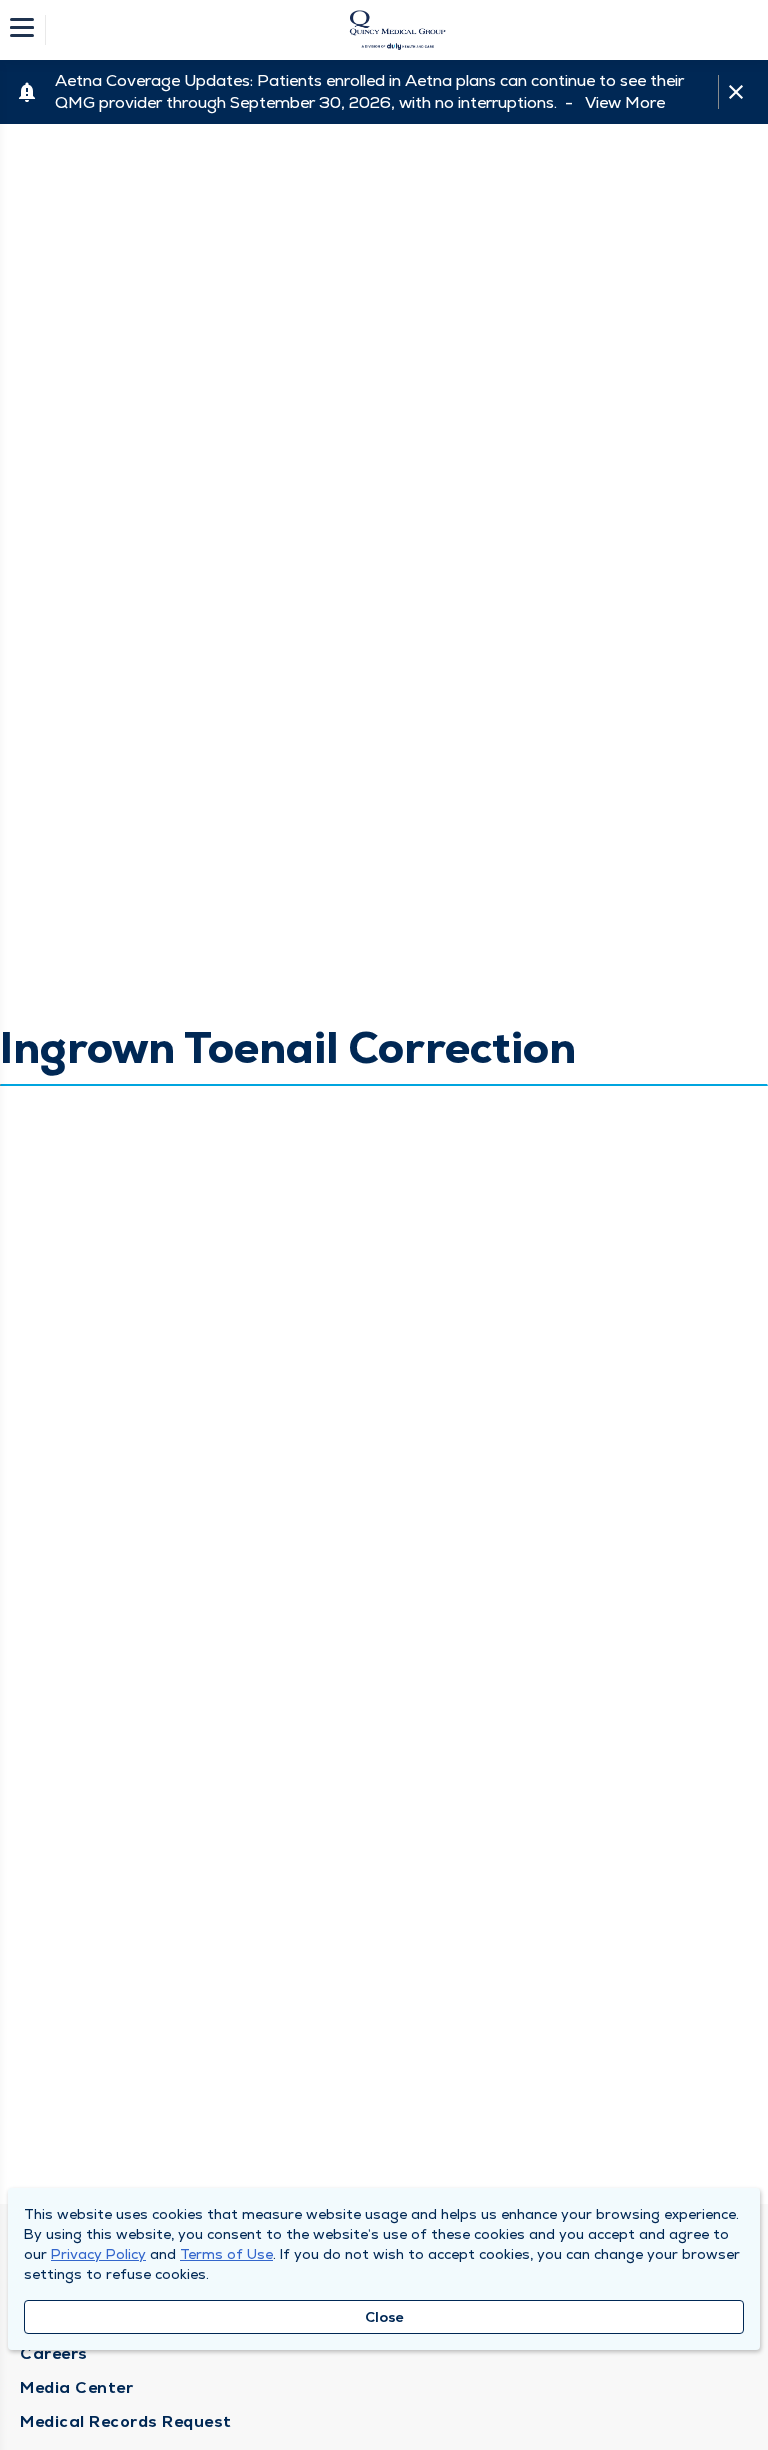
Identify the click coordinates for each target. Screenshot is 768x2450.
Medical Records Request (126, 2421)
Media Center (76, 2387)
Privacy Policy (98, 2254)
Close (384, 2317)
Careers (54, 2353)
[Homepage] (397, 30)
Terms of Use (226, 2254)
